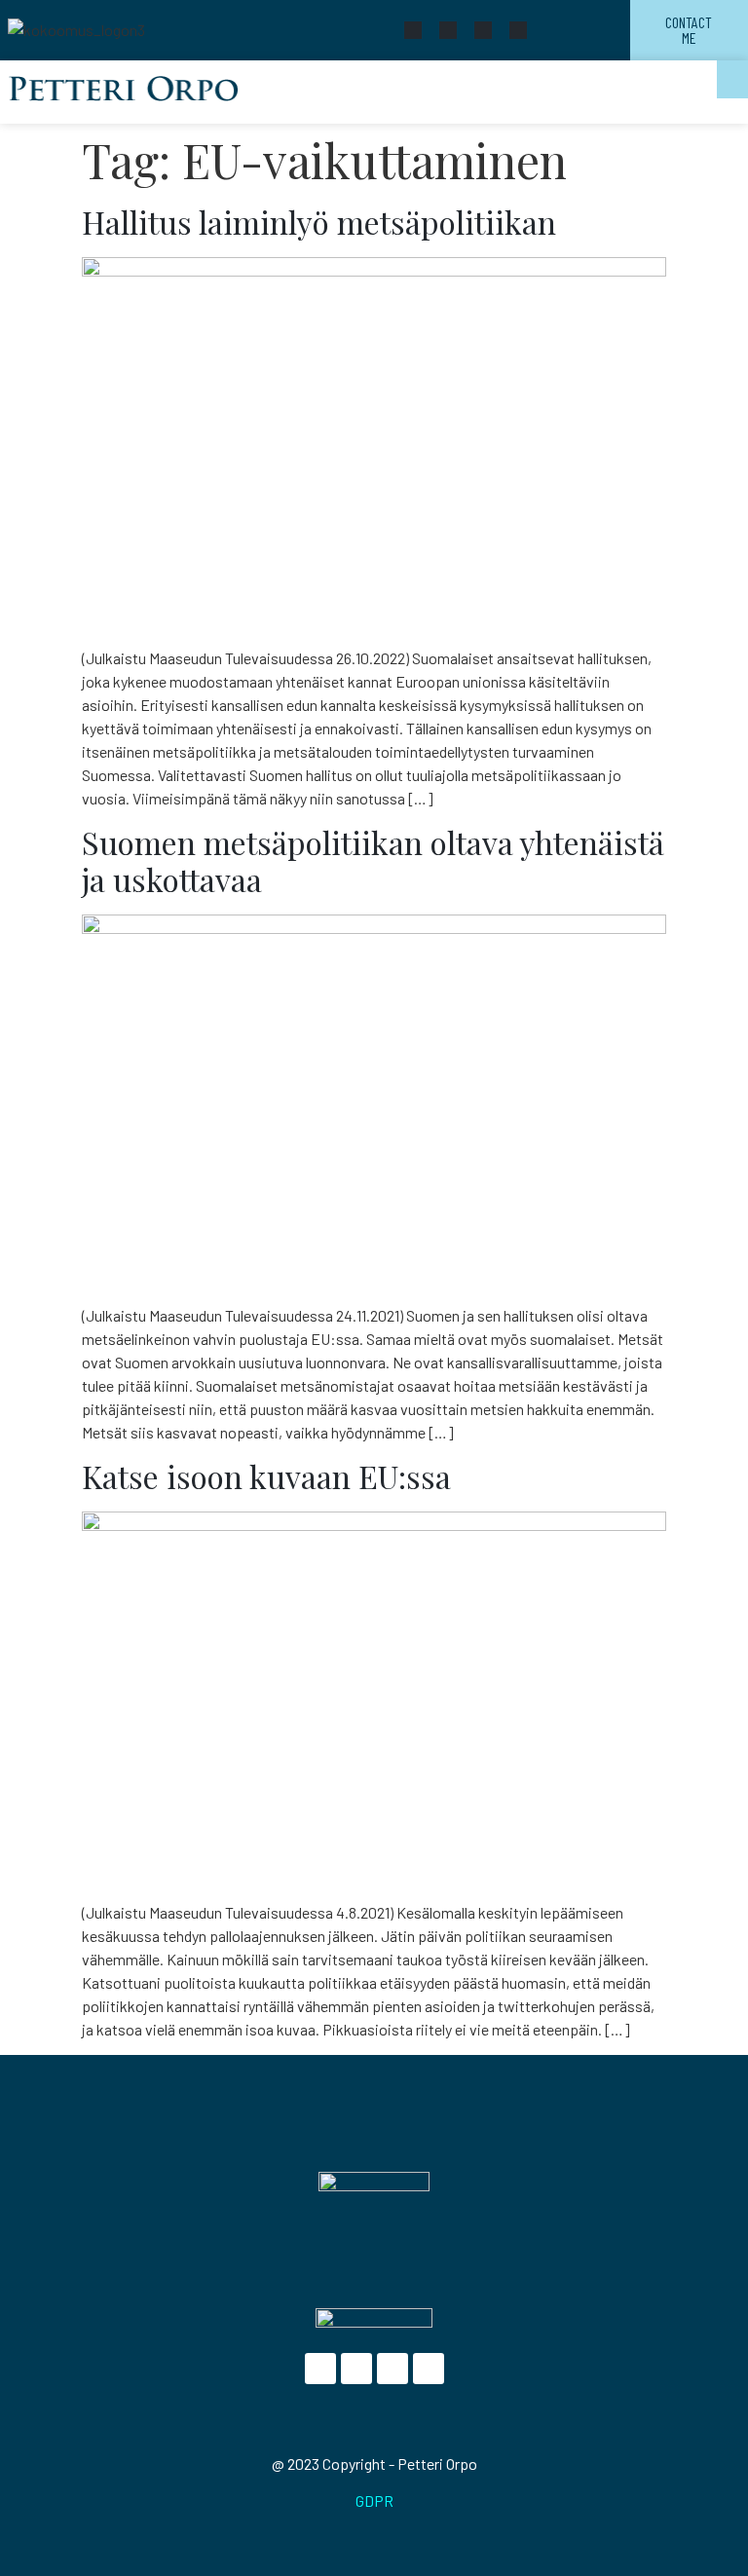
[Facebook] (413, 30)
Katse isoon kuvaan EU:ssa (266, 1476)
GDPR (374, 2501)
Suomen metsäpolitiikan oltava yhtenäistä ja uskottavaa (373, 860)
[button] (732, 79)
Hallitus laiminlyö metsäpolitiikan (319, 222)
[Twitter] (448, 30)
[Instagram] (518, 30)
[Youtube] (483, 30)
